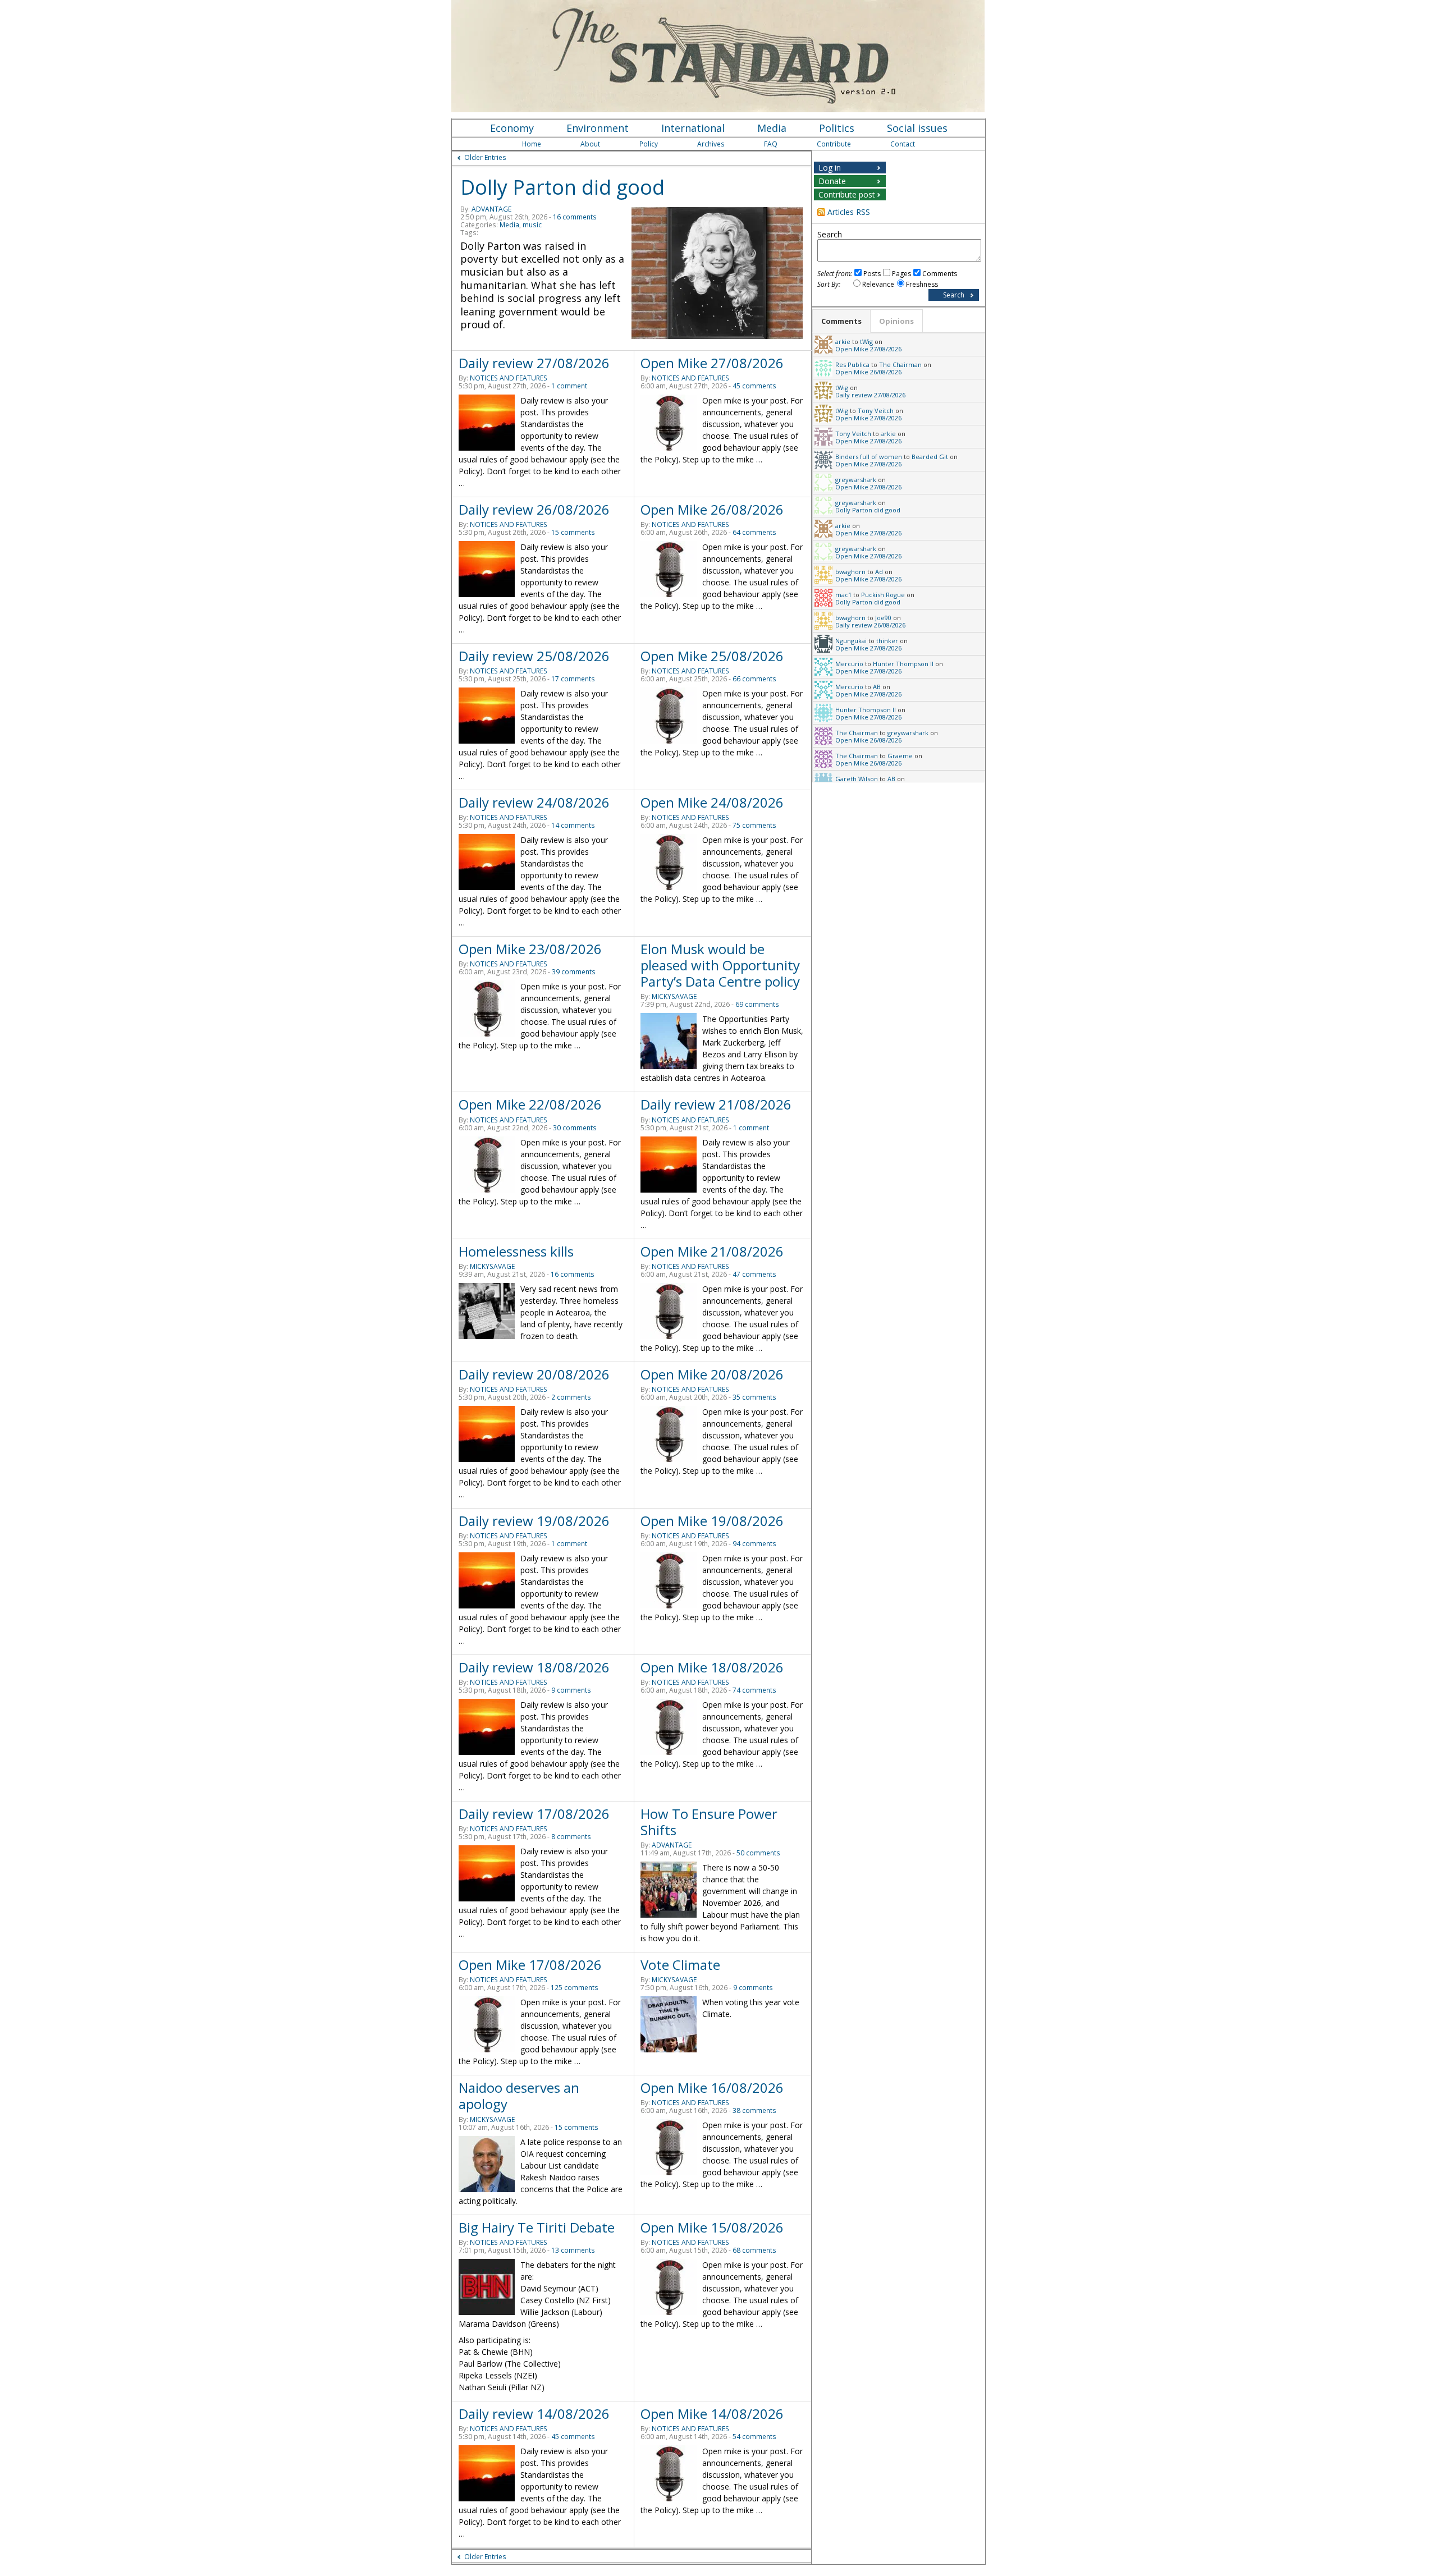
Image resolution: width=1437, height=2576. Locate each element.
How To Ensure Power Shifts (709, 1822)
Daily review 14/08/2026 (534, 2414)
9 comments (571, 1690)
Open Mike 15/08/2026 (712, 2227)
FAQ (771, 144)
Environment (598, 128)
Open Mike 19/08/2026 (712, 1521)
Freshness (922, 284)
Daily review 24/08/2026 (534, 802)
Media (772, 128)
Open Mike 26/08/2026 (712, 509)
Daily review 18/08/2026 (534, 1667)
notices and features (509, 378)
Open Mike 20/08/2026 (712, 1374)
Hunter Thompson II (903, 664)
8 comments (571, 1837)
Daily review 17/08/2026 (534, 1814)
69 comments (757, 1004)
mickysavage (674, 996)
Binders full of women (869, 457)
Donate (832, 181)
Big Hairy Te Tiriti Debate (537, 2227)
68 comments (754, 2250)
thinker (887, 641)
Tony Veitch (876, 411)
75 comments (754, 825)
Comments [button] (841, 321)
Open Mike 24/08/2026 (712, 802)
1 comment (569, 386)
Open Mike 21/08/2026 (712, 1251)
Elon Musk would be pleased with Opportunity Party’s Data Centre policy (720, 965)
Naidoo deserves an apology (519, 2096)
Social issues (917, 128)
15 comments (573, 532)
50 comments (758, 1853)
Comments (940, 274)
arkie (843, 342)
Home (532, 144)
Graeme (900, 756)
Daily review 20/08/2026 (534, 1374)
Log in (830, 168)
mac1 (843, 595)
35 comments (754, 1397)
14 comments (573, 825)
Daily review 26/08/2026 (534, 509)
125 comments (575, 1988)
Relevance (878, 284)
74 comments (754, 1690)
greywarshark (856, 480)
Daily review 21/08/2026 (716, 1104)
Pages (901, 274)
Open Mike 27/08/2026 (712, 363)
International (693, 128)
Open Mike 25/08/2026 (712, 656)
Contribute (834, 144)
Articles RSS (849, 212)
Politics (837, 128)
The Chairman (900, 365)
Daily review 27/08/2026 (534, 363)
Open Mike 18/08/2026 (712, 1667)
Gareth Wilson (857, 779)
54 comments (754, 2437)
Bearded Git (930, 457)
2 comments (571, 1397)
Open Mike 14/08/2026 (712, 2414)
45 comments (754, 386)
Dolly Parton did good (562, 187)
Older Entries (485, 157)
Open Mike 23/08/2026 (530, 949)
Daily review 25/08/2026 (534, 656)
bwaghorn (850, 572)
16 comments (575, 217)
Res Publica (852, 365)
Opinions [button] (896, 321)
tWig (866, 342)
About (590, 144)
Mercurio (849, 664)
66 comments (754, 679)
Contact (903, 144)
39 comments (574, 972)
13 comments (573, 2250)
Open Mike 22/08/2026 (530, 1104)
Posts (872, 274)
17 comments (573, 679)
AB (877, 687)
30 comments (575, 1128)
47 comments (754, 1274)
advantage (491, 209)
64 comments (754, 532)
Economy (512, 128)
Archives (711, 144)
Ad (879, 572)
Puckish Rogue (883, 595)
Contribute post (847, 194)
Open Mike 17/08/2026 (530, 1965)
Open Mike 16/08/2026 (712, 2087)
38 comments (754, 2110)
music (532, 225)
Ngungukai (851, 641)
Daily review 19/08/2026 (534, 1521)
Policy (649, 144)
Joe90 (883, 618)
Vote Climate (680, 1965)
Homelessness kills (516, 1251)
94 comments (754, 1544)
